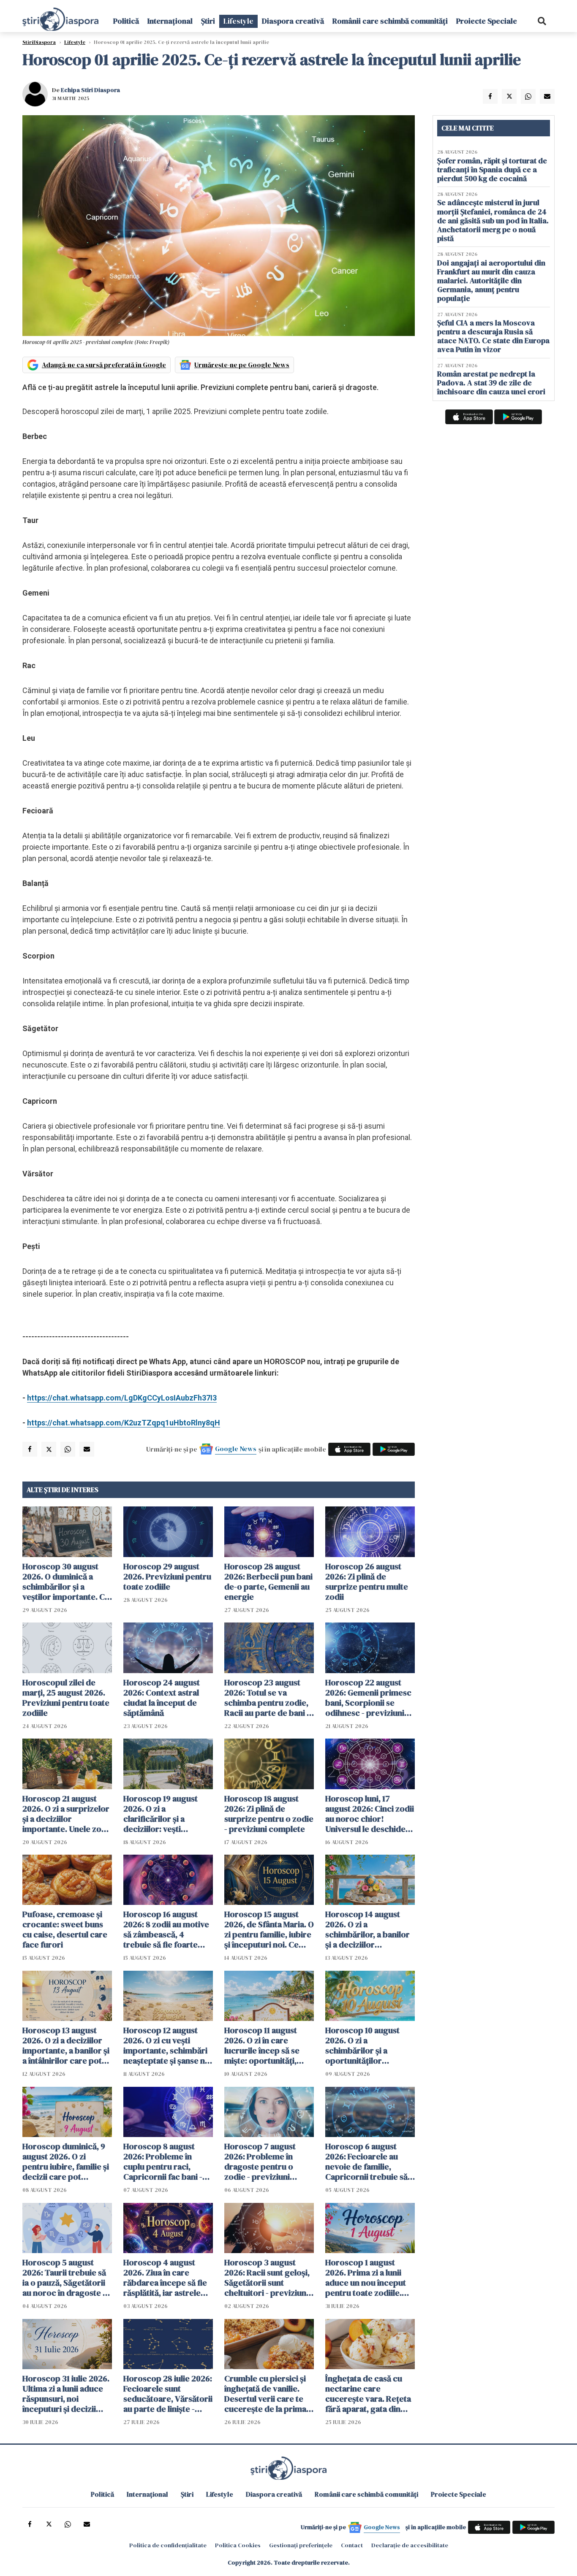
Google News (236, 1449)
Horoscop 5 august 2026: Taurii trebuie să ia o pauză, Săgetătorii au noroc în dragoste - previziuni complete (64, 2278)
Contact (352, 2545)
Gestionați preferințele (301, 2545)
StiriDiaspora (39, 42)
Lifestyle (238, 21)
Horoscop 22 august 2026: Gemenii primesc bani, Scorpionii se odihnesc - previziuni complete (368, 1698)
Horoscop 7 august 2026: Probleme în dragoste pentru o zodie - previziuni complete (260, 2162)
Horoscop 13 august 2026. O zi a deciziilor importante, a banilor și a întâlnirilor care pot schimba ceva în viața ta (67, 2045)
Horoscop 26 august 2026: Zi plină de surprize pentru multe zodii (367, 1582)
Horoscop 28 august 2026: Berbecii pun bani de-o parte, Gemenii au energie (268, 1582)
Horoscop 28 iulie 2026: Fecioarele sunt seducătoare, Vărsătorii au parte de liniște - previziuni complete (168, 2394)
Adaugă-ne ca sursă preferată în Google (104, 365)
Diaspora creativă (293, 21)
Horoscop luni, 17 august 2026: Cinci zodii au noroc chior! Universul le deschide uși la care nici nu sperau (370, 1814)
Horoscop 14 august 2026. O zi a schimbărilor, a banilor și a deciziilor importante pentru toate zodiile (367, 1929)
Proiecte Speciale (487, 21)
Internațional (170, 21)
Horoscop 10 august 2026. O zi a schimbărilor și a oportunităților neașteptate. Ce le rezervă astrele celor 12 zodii (370, 2045)
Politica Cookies (238, 2545)
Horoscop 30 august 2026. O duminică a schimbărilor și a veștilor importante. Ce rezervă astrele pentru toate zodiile (66, 1582)
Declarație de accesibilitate (410, 2545)
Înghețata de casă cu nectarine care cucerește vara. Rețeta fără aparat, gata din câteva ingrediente (368, 2394)
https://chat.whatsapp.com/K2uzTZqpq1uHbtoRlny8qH (124, 1423)
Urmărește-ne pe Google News (242, 365)
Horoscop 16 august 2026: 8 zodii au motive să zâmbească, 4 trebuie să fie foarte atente (166, 1929)
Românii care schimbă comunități (390, 21)
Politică (126, 21)
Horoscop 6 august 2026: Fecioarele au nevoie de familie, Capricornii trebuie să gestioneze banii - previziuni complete (366, 2162)
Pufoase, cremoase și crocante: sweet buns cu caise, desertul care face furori (65, 1929)
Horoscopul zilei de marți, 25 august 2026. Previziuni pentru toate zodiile (66, 1698)
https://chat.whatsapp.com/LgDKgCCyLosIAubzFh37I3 (122, 1398)
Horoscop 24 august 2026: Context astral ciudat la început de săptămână (162, 1698)
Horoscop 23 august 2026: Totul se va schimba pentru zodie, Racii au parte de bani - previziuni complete (267, 1698)
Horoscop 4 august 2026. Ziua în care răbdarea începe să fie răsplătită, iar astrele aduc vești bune (165, 2278)
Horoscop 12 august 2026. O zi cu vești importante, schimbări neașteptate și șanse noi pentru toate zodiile (168, 2045)
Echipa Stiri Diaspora (90, 90)
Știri (208, 21)
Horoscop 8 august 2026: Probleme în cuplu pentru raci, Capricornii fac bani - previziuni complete (163, 2162)
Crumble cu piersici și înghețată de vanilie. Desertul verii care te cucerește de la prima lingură (265, 2394)
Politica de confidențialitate (168, 2545)
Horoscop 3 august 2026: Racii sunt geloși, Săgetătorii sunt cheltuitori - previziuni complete (267, 2278)
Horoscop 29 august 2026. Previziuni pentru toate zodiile (167, 1576)
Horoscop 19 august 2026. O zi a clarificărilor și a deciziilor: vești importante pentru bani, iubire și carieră (163, 1814)
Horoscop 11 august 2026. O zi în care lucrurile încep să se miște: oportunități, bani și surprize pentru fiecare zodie (267, 2045)
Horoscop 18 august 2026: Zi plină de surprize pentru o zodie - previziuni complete (269, 1814)
